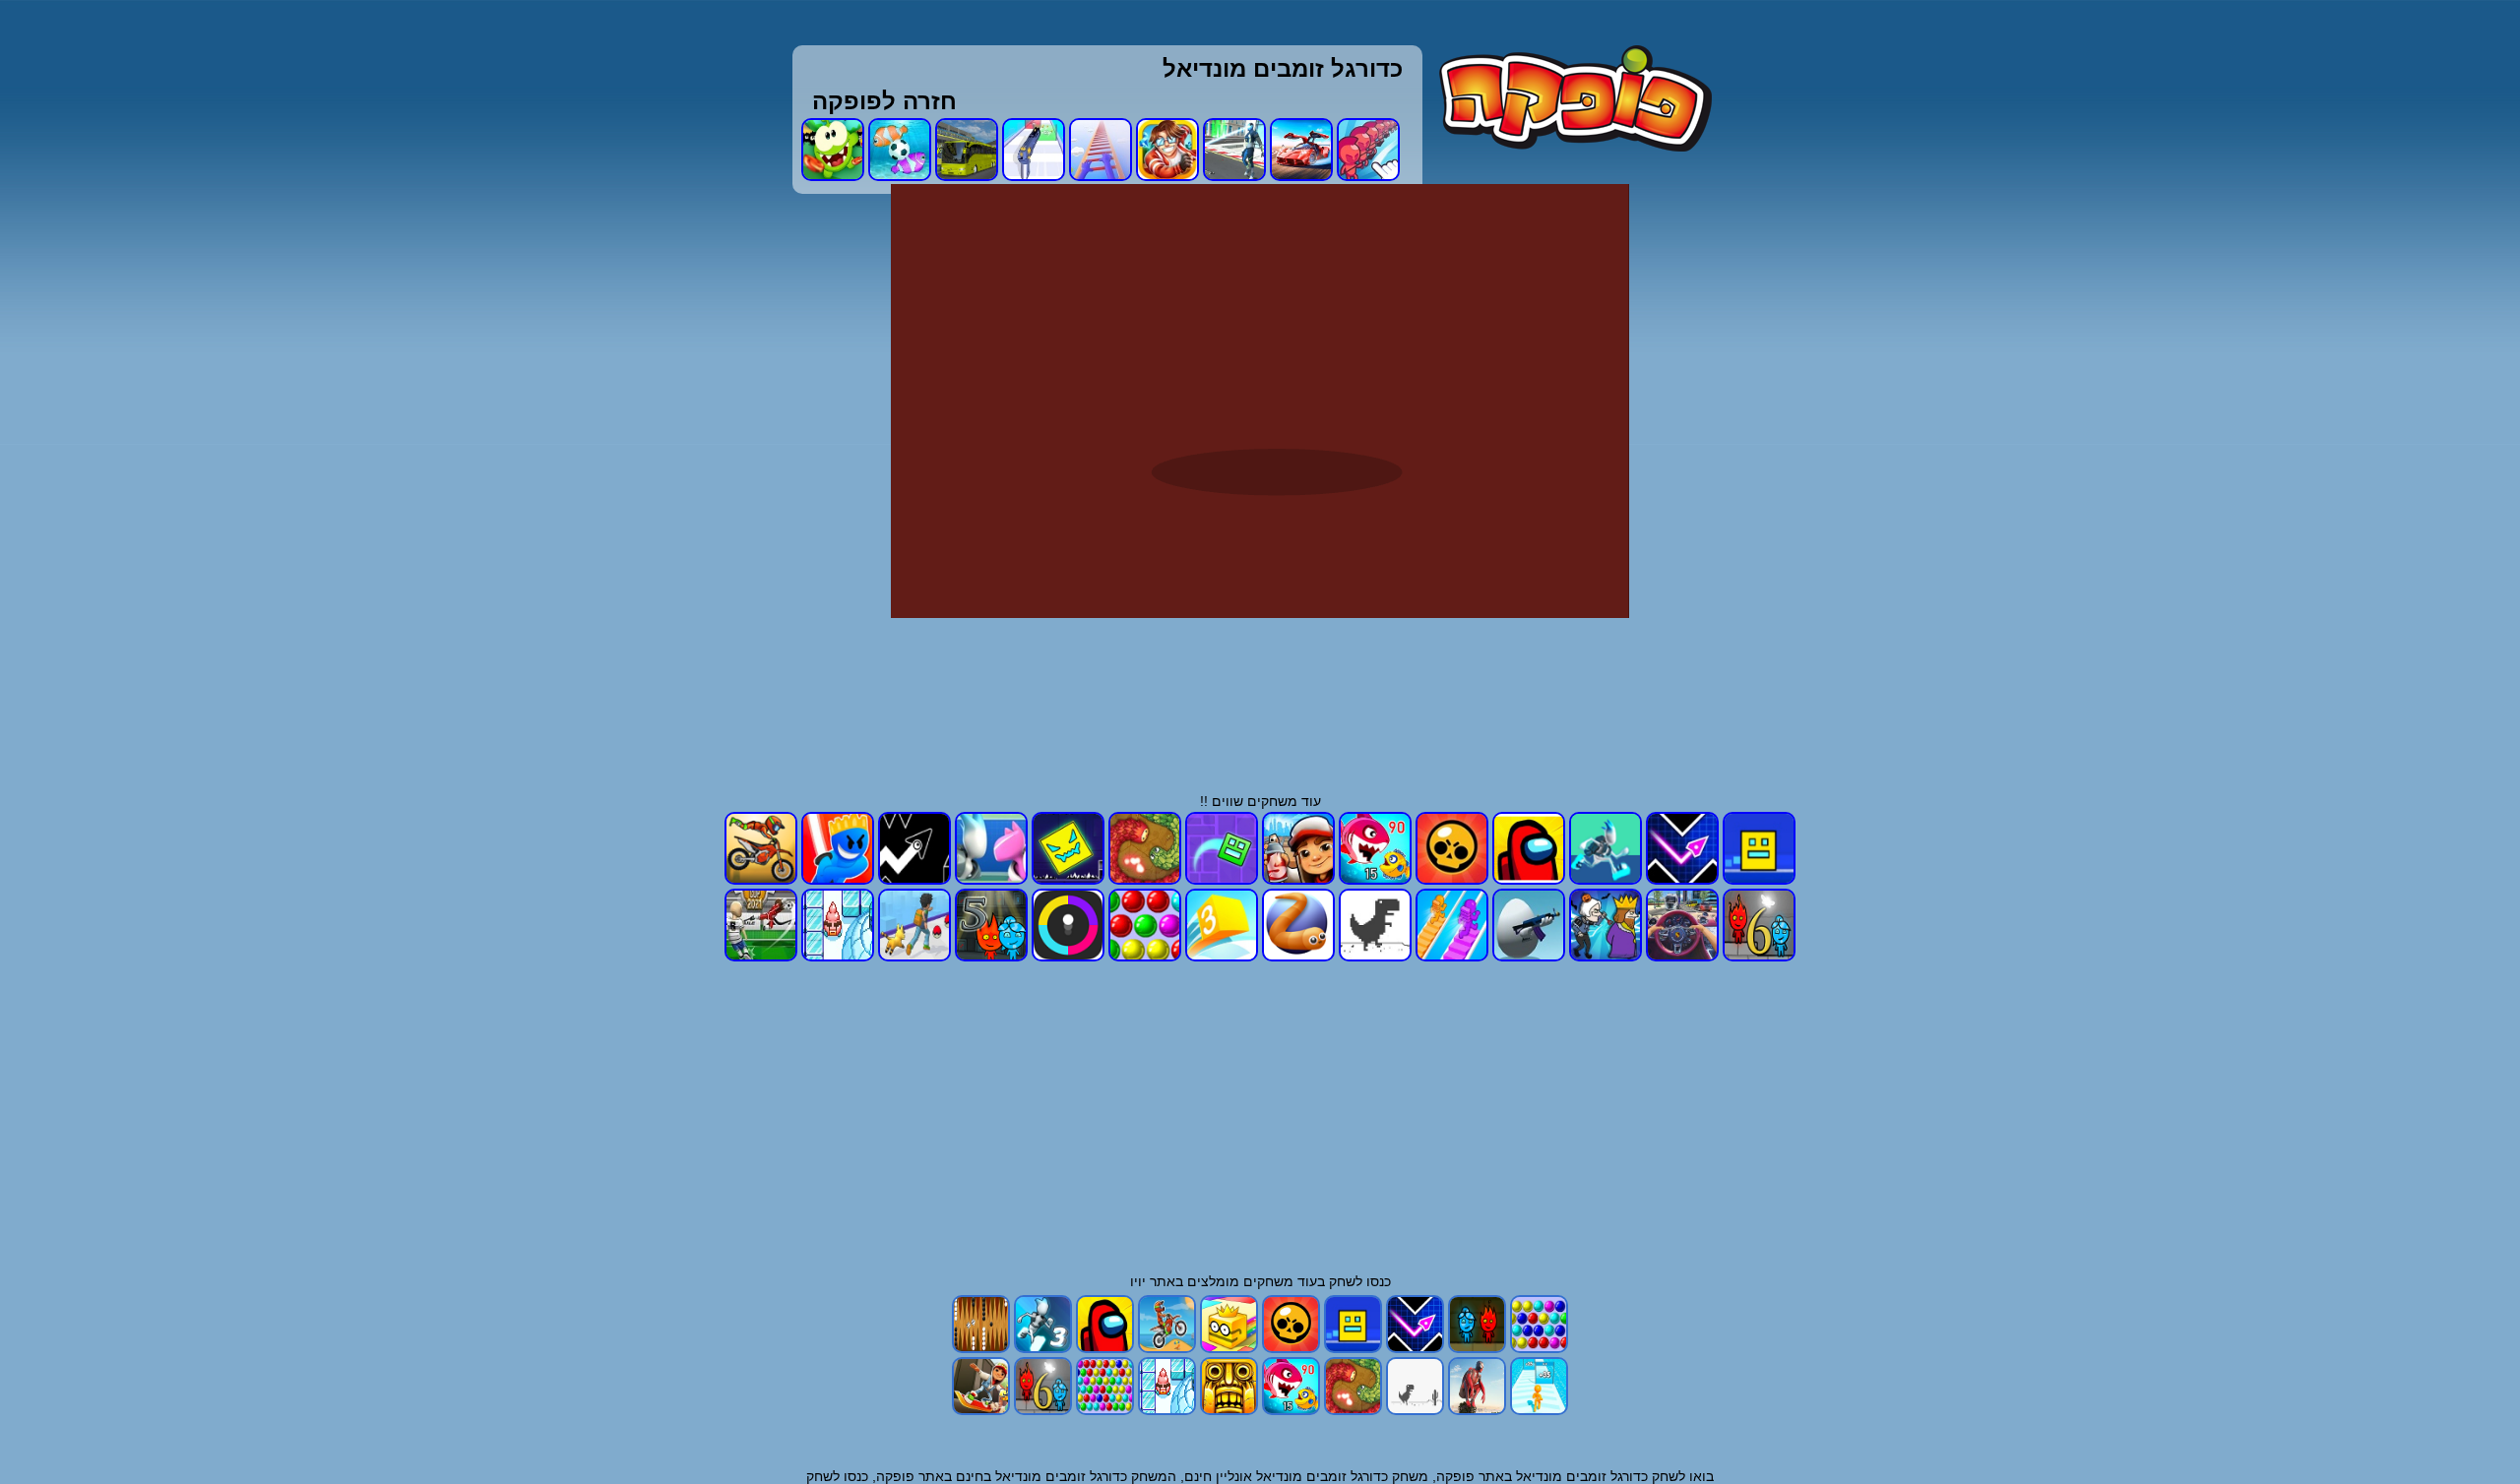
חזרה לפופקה (884, 101)
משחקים (1268, 1281)
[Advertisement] (1862, 479)
